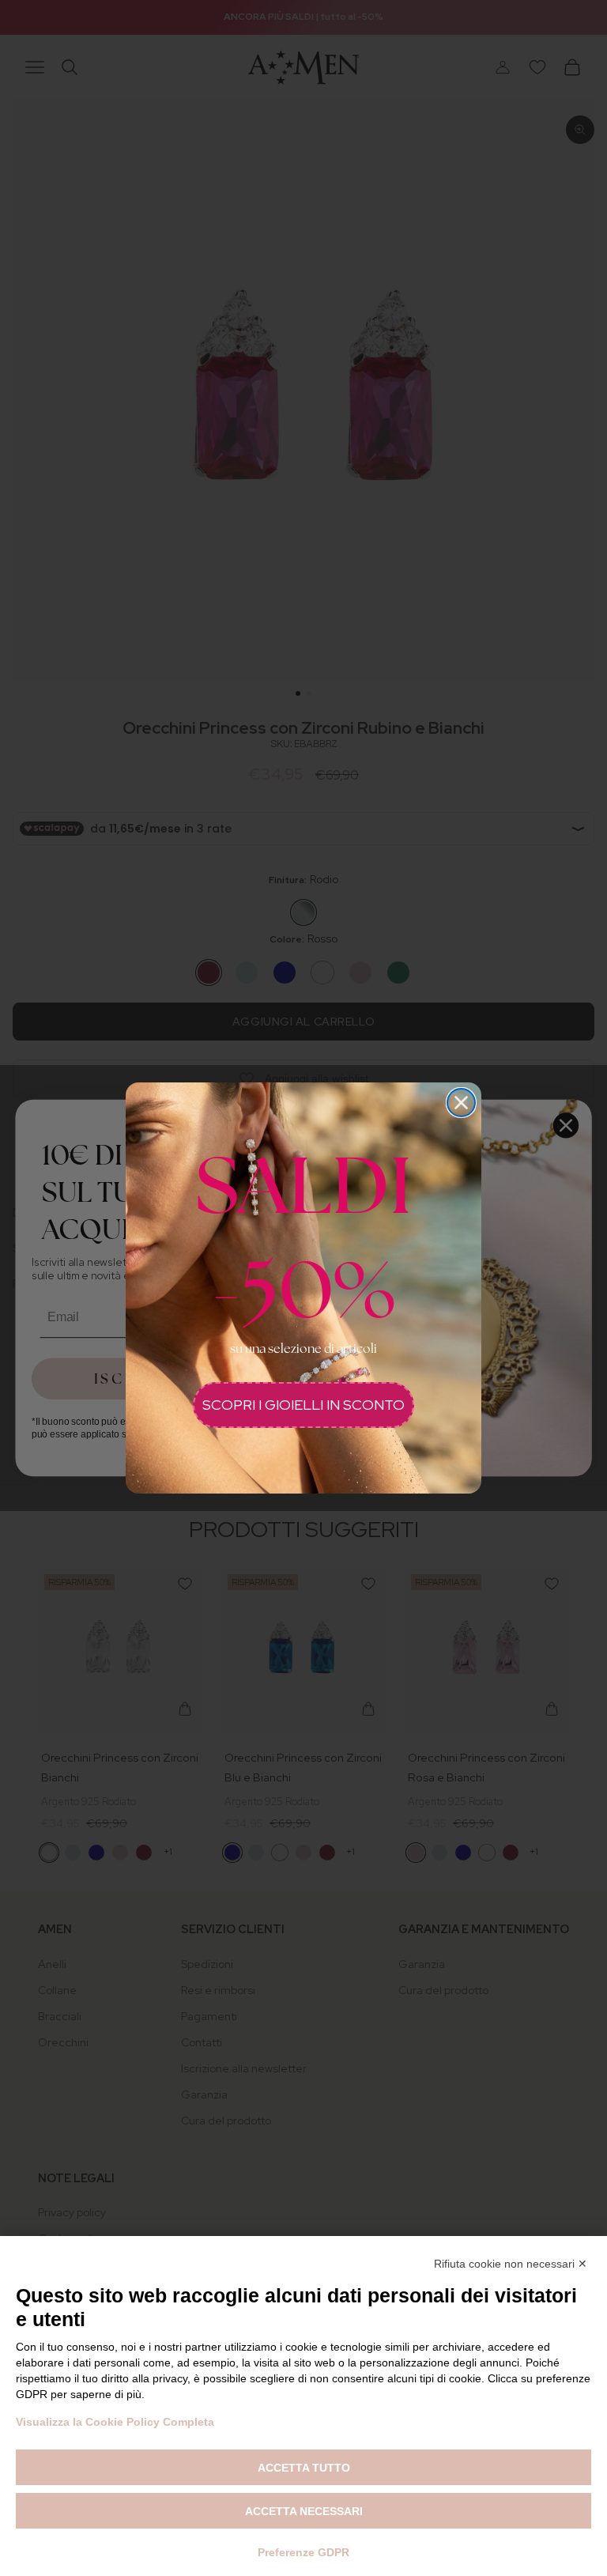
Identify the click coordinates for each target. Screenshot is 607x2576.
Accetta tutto (304, 2468)
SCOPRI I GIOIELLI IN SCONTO (303, 1405)
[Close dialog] (461, 1103)
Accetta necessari (304, 2511)
